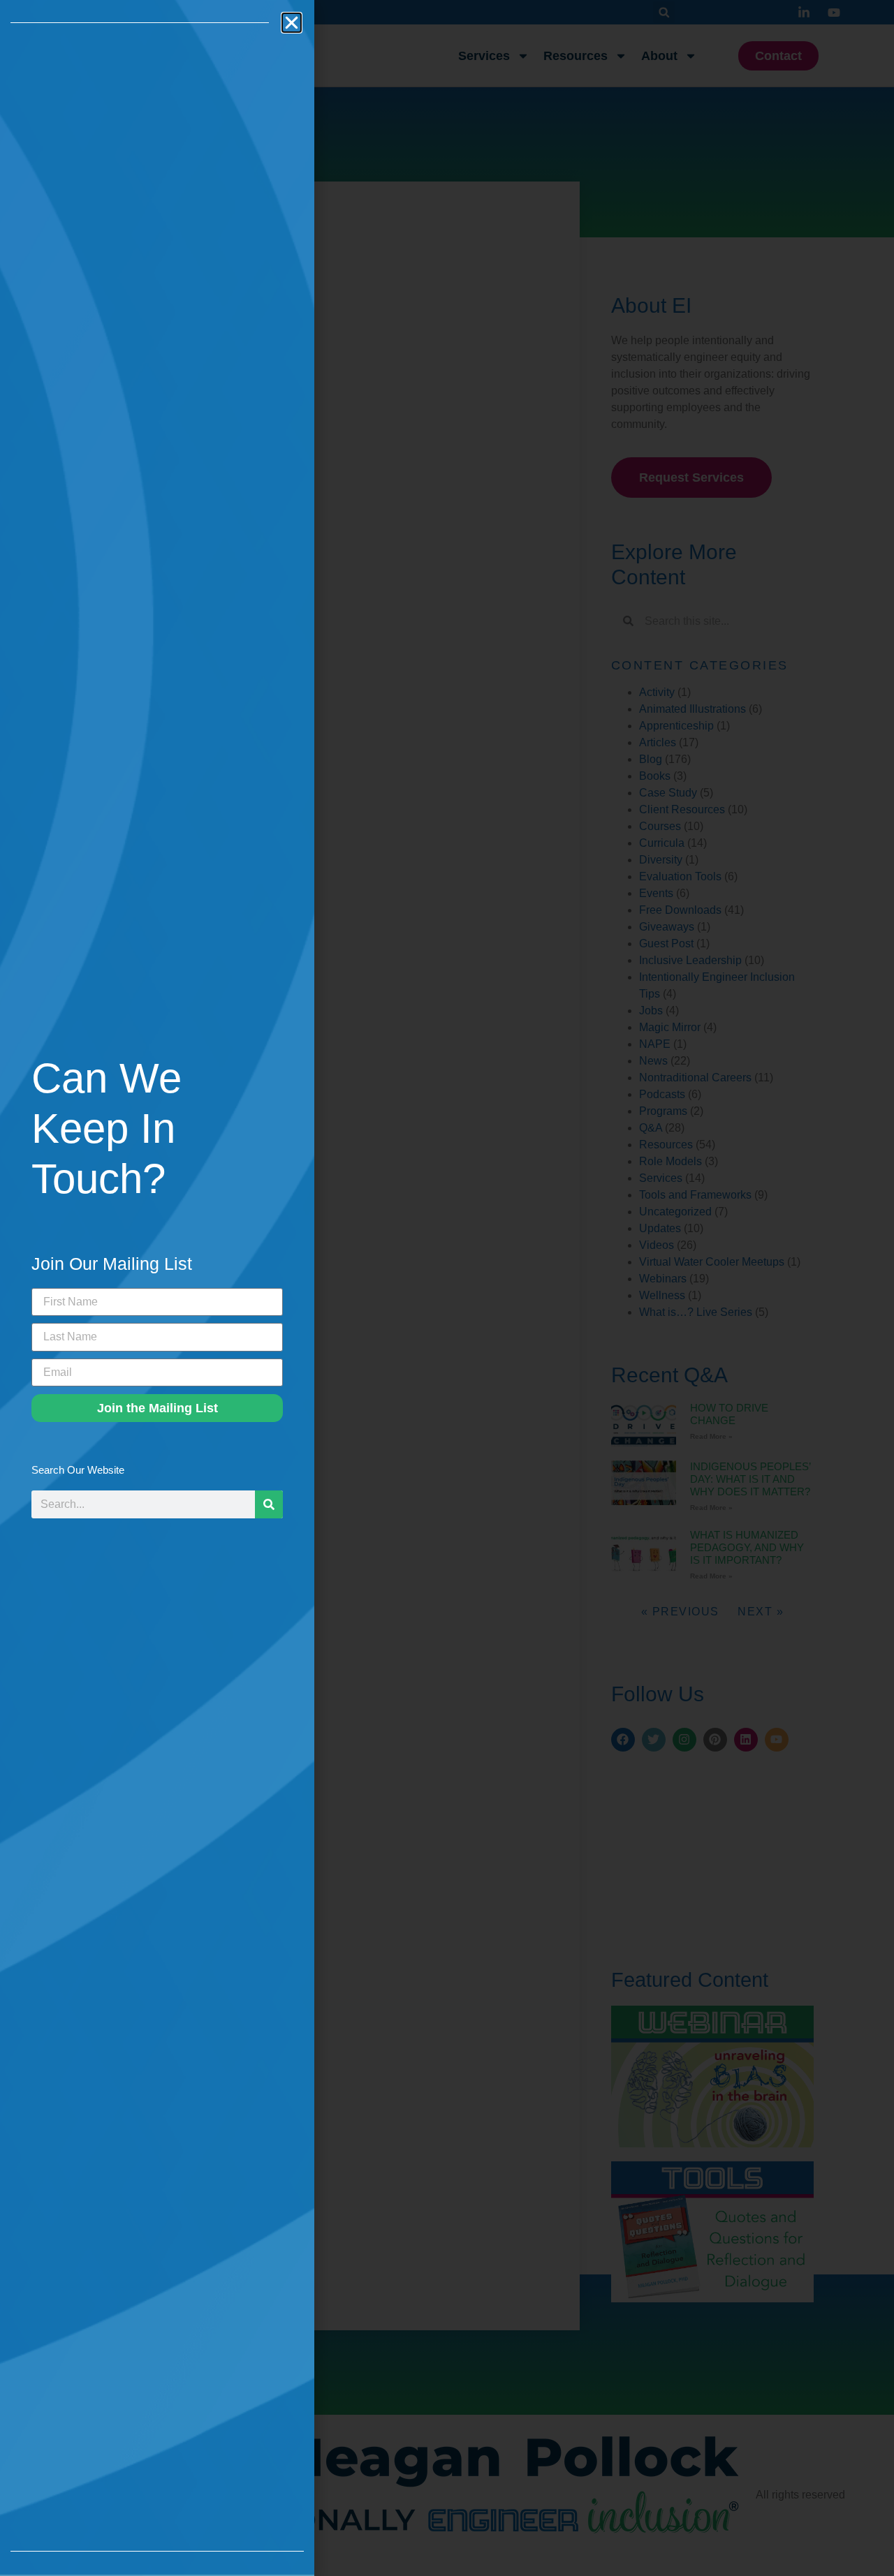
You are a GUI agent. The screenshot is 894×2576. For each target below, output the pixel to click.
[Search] (269, 1504)
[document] (447, 1288)
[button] (292, 23)
